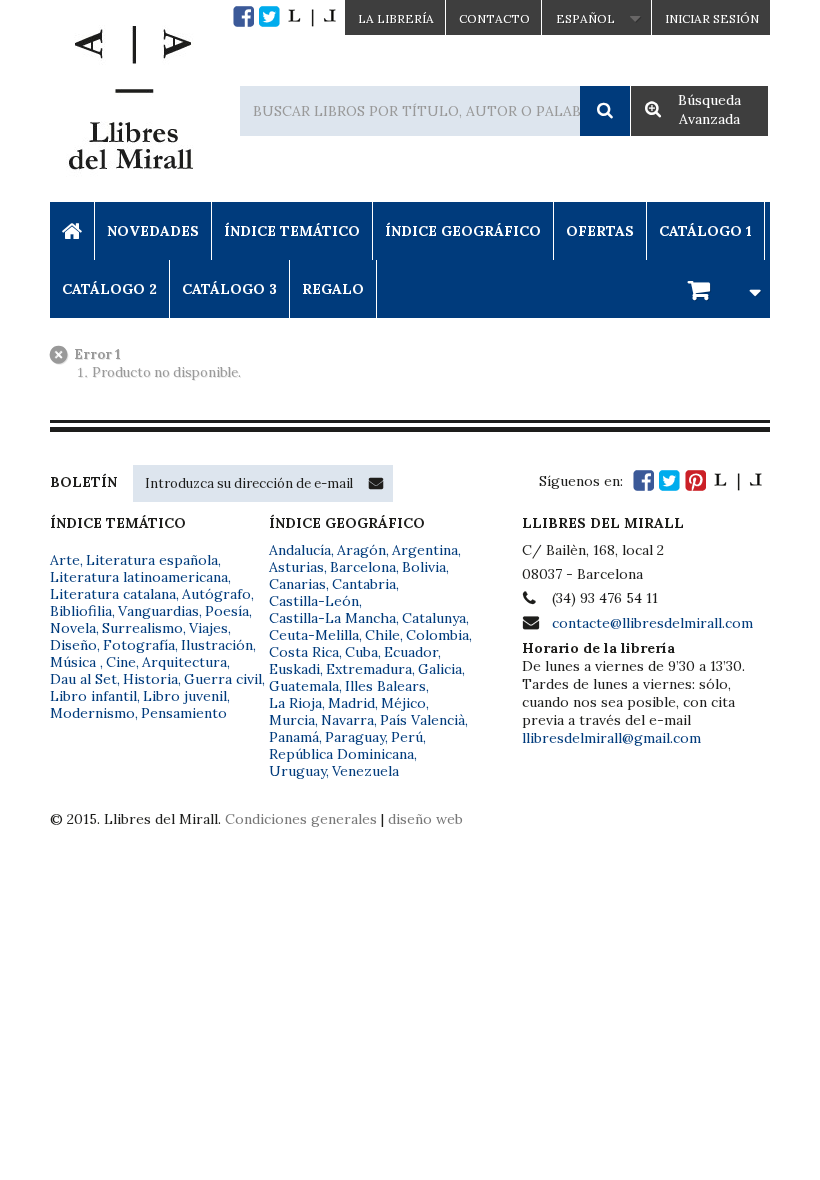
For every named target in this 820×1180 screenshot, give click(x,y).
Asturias (296, 567)
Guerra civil (223, 679)
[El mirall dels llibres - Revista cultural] (312, 16)
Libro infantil (93, 696)
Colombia (437, 635)
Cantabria (364, 584)
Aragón (361, 550)
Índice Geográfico (463, 231)
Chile (382, 635)
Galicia (440, 669)
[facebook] (243, 16)
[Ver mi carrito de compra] (721, 288)
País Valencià (422, 720)
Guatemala (304, 686)
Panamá (294, 737)
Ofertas (600, 231)
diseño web (425, 819)
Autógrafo (216, 594)
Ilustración (217, 645)
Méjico (403, 703)
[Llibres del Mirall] (130, 103)
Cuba (361, 652)
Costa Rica (304, 652)
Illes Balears (385, 686)
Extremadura (369, 669)
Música (75, 662)
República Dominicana (341, 754)
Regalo (333, 289)
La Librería (396, 18)
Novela (73, 628)
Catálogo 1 (705, 231)
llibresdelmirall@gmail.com (611, 738)
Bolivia (424, 567)
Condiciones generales (301, 819)
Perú (407, 737)
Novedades (153, 231)
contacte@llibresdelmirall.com (652, 623)
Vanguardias (158, 611)
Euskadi (294, 669)
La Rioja (295, 703)
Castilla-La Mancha (332, 618)
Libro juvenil (185, 696)
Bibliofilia (81, 611)
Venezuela (365, 771)
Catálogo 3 (229, 289)
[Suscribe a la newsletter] (376, 483)
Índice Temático (292, 231)
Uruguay (297, 771)
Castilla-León (314, 601)
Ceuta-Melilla (314, 635)
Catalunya (434, 618)
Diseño (73, 645)
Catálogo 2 (109, 289)
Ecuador (411, 652)
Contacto (494, 18)
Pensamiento (184, 713)
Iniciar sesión (712, 18)
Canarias (297, 584)
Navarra (347, 720)
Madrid (351, 703)
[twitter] (269, 16)
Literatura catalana (113, 594)
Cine (121, 662)
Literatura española (152, 560)
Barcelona (363, 567)
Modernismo (92, 713)
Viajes (208, 628)
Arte (65, 560)
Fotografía (139, 645)
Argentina (425, 550)
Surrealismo (142, 628)
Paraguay (355, 737)
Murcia (292, 720)
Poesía (227, 611)
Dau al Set (83, 679)
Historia (150, 679)
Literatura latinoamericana (139, 577)
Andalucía (300, 550)
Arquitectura (184, 662)
